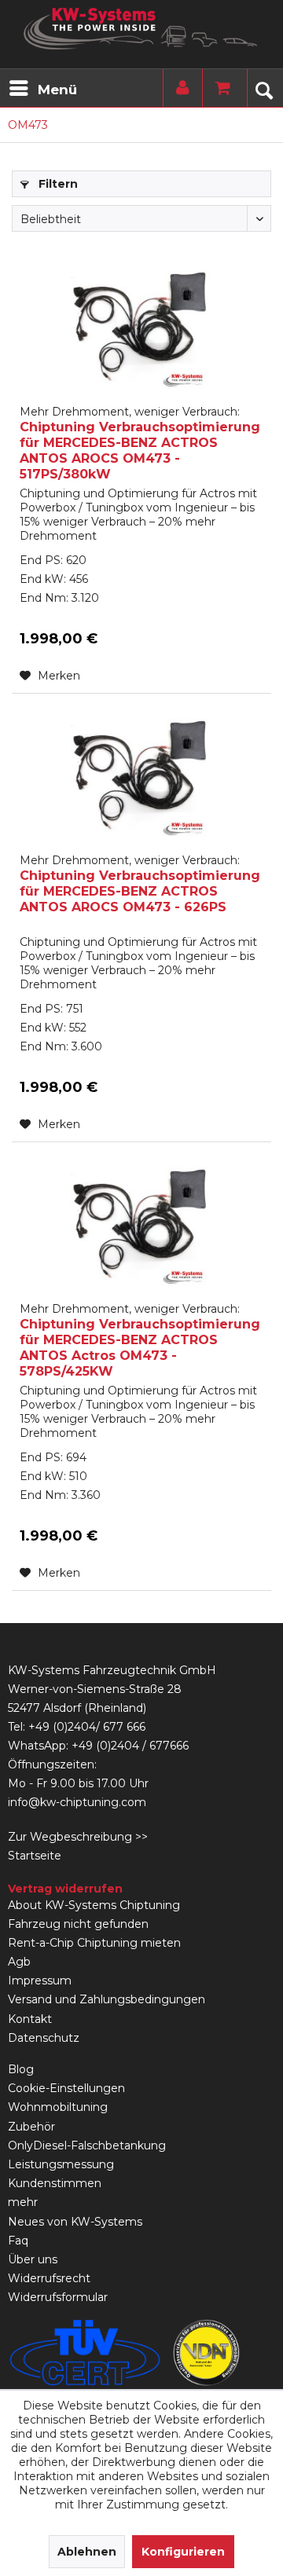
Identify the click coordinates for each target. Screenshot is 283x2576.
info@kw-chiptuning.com (77, 1802)
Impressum (40, 1981)
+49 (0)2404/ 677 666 (87, 1727)
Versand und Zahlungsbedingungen (107, 1999)
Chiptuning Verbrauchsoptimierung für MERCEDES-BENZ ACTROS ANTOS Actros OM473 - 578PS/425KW (140, 1340)
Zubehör (31, 2127)
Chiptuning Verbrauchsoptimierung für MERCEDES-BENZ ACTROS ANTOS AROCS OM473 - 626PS (140, 884)
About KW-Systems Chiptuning (94, 1905)
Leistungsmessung (61, 2164)
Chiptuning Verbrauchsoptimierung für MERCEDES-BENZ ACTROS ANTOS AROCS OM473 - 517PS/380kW (140, 443)
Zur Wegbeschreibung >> (78, 1837)
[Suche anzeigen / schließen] (263, 88)
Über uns (33, 2259)
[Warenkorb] (219, 88)
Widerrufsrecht (49, 2278)
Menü (57, 90)
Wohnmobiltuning (58, 2107)
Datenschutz (44, 2038)
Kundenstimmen (55, 2183)
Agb (19, 1962)
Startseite (35, 1856)
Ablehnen (87, 2552)
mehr (23, 2202)
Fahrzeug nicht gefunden (78, 1924)
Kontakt (30, 2019)
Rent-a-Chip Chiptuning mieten (94, 1943)
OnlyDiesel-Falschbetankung (87, 2145)
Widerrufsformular (58, 2297)
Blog (21, 2069)
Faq (18, 2241)
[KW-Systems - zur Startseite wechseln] (141, 29)
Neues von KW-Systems (75, 2222)
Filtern (57, 184)
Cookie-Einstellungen (66, 2088)
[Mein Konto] (179, 88)
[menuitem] (42, 88)
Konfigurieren (183, 2552)
